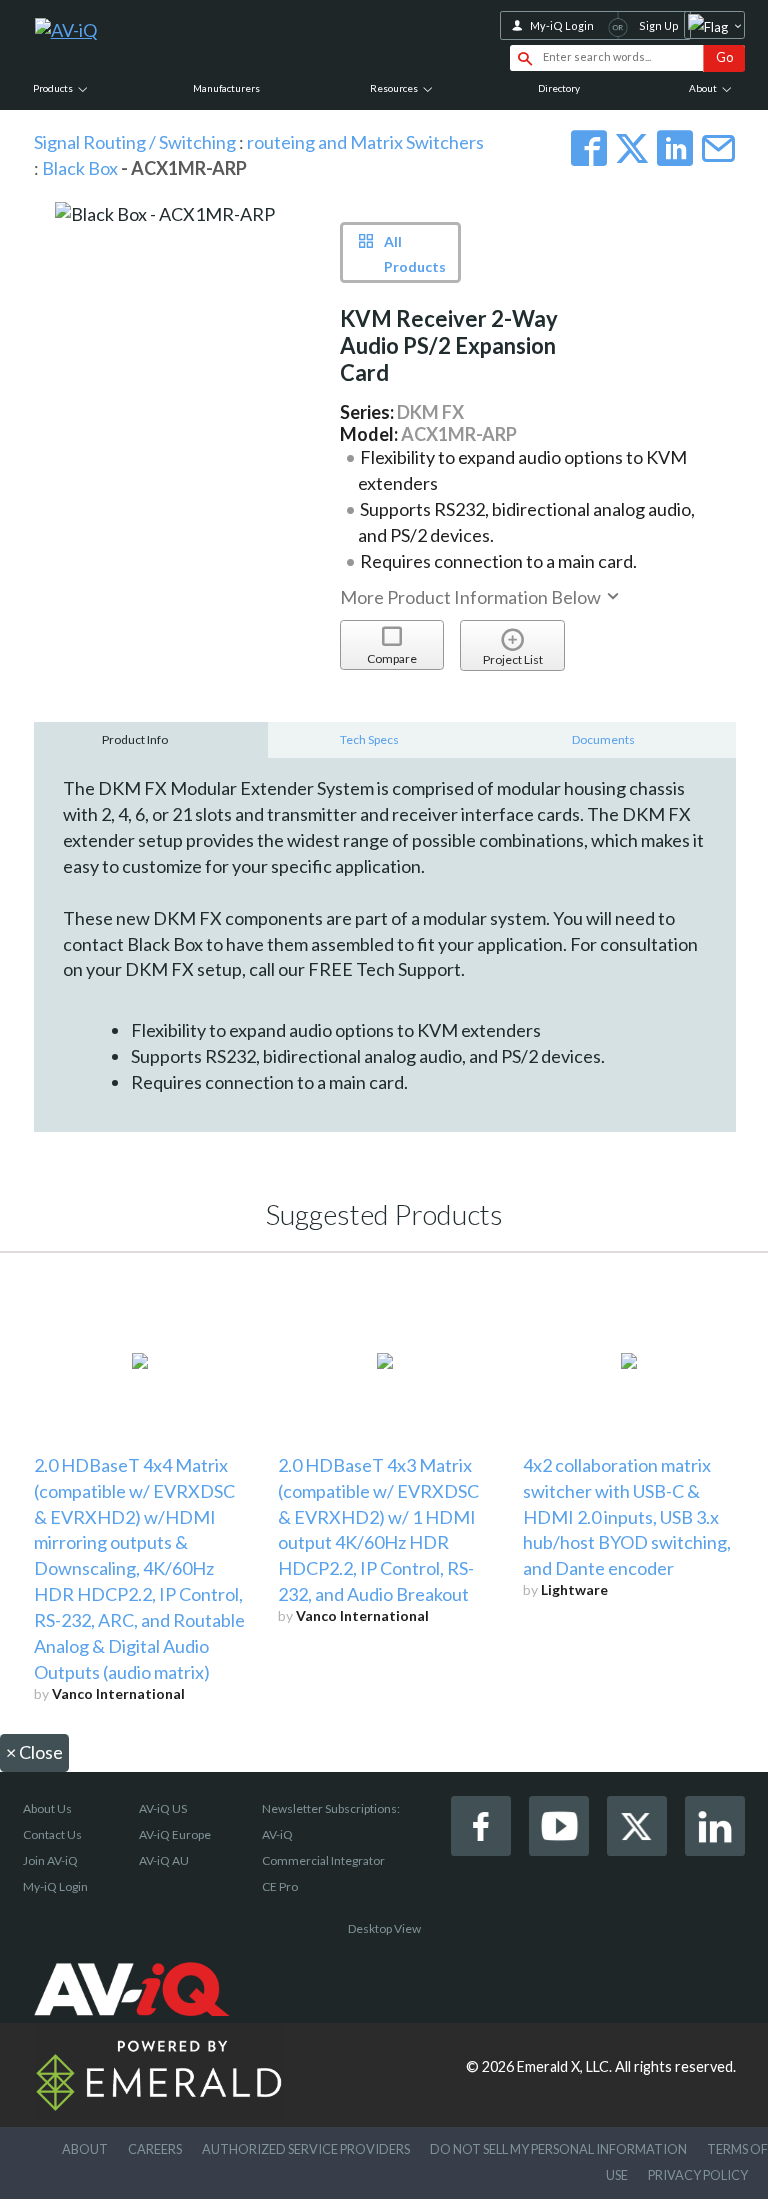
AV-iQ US (163, 1808)
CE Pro (280, 1886)
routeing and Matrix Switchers (365, 142)
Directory (559, 88)
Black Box (81, 168)
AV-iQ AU (164, 1860)
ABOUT (85, 2149)
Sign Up (659, 25)
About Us (47, 1808)
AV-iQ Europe (175, 1834)
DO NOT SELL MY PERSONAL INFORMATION (558, 2149)
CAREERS (155, 2149)
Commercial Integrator (323, 1860)
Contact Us (52, 1834)
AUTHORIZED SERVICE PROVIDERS (306, 2149)
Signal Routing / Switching (135, 142)
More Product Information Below (472, 597)
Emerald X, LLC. (564, 2066)
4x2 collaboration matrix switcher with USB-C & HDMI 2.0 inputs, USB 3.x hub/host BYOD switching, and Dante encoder (627, 1517)
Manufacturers (226, 88)
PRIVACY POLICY (698, 2175)
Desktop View (384, 1928)
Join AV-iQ (50, 1860)
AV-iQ (277, 1834)
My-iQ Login (562, 25)
